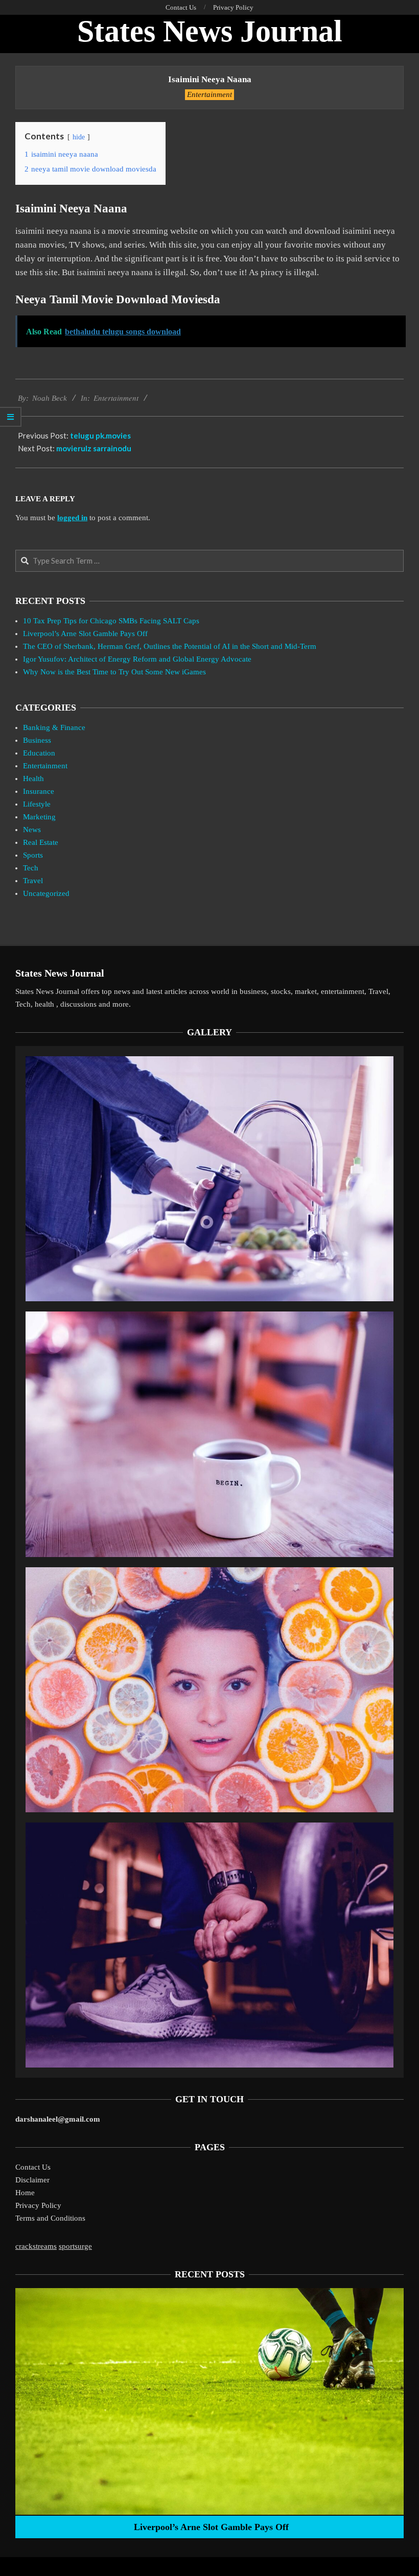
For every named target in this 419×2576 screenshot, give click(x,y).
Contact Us (33, 2167)
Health (33, 779)
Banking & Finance (54, 727)
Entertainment (209, 94)
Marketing (39, 817)
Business (37, 740)
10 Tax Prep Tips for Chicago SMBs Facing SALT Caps (111, 621)
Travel (33, 881)
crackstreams (36, 2246)
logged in (72, 518)
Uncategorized (46, 893)
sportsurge (75, 2246)
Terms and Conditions (50, 2218)
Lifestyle (37, 804)
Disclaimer (32, 2180)
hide (79, 137)
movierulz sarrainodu (94, 448)
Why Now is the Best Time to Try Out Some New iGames (114, 672)
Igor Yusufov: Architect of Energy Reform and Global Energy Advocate (137, 659)
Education (39, 753)
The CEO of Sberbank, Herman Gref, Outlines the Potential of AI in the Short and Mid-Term (170, 646)
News (32, 830)
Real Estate (41, 842)
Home (25, 2193)
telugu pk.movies (100, 435)
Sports (33, 855)
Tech (31, 868)
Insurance (39, 791)
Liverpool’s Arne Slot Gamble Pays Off (85, 634)
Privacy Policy (38, 2205)
